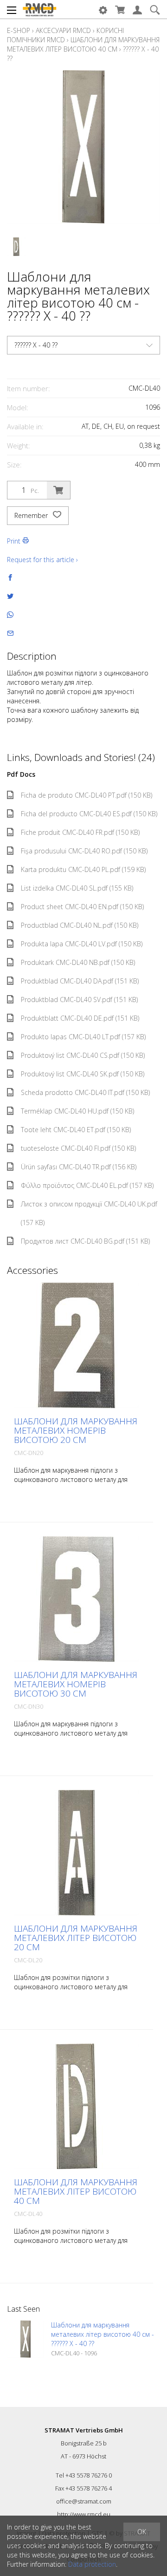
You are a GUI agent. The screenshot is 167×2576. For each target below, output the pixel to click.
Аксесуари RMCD (63, 30)
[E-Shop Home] (39, 9)
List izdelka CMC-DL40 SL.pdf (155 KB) (77, 888)
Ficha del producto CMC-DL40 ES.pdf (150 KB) (89, 814)
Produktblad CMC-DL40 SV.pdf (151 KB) (79, 1000)
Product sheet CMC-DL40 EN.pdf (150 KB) (82, 907)
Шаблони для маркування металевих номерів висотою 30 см (76, 1684)
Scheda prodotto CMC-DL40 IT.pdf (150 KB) (85, 1092)
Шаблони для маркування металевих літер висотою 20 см (76, 1938)
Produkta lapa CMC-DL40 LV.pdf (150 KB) (82, 944)
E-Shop (19, 30)
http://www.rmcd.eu (84, 2514)
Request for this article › (42, 560)
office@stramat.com (84, 2501)
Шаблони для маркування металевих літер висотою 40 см (83, 44)
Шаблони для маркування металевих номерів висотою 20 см (76, 1430)
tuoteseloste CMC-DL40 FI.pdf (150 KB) (78, 1148)
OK (142, 2532)
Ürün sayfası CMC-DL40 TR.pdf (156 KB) (79, 1167)
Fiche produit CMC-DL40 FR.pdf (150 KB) (80, 832)
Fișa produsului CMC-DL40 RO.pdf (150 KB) (84, 851)
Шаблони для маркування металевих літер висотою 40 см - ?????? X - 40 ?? (103, 2334)
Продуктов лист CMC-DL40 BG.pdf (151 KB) (85, 1241)
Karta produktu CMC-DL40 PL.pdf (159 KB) (83, 869)
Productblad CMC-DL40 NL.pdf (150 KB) (80, 925)
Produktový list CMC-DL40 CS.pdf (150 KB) (83, 1055)
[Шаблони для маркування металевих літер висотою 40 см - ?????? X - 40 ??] (26, 2339)
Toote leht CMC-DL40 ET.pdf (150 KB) (76, 1130)
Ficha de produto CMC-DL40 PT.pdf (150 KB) (87, 795)
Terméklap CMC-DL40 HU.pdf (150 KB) (77, 1111)
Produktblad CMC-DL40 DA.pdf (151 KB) (80, 981)
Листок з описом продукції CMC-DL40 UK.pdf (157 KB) (89, 1213)
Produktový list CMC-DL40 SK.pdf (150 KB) (83, 1074)
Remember (32, 515)
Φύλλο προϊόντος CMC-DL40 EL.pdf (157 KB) (87, 1185)
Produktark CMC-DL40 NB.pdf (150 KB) (78, 962)
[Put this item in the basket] (58, 490)
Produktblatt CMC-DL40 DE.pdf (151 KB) (80, 1018)
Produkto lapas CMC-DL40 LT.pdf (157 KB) (83, 1037)
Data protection (92, 2564)
